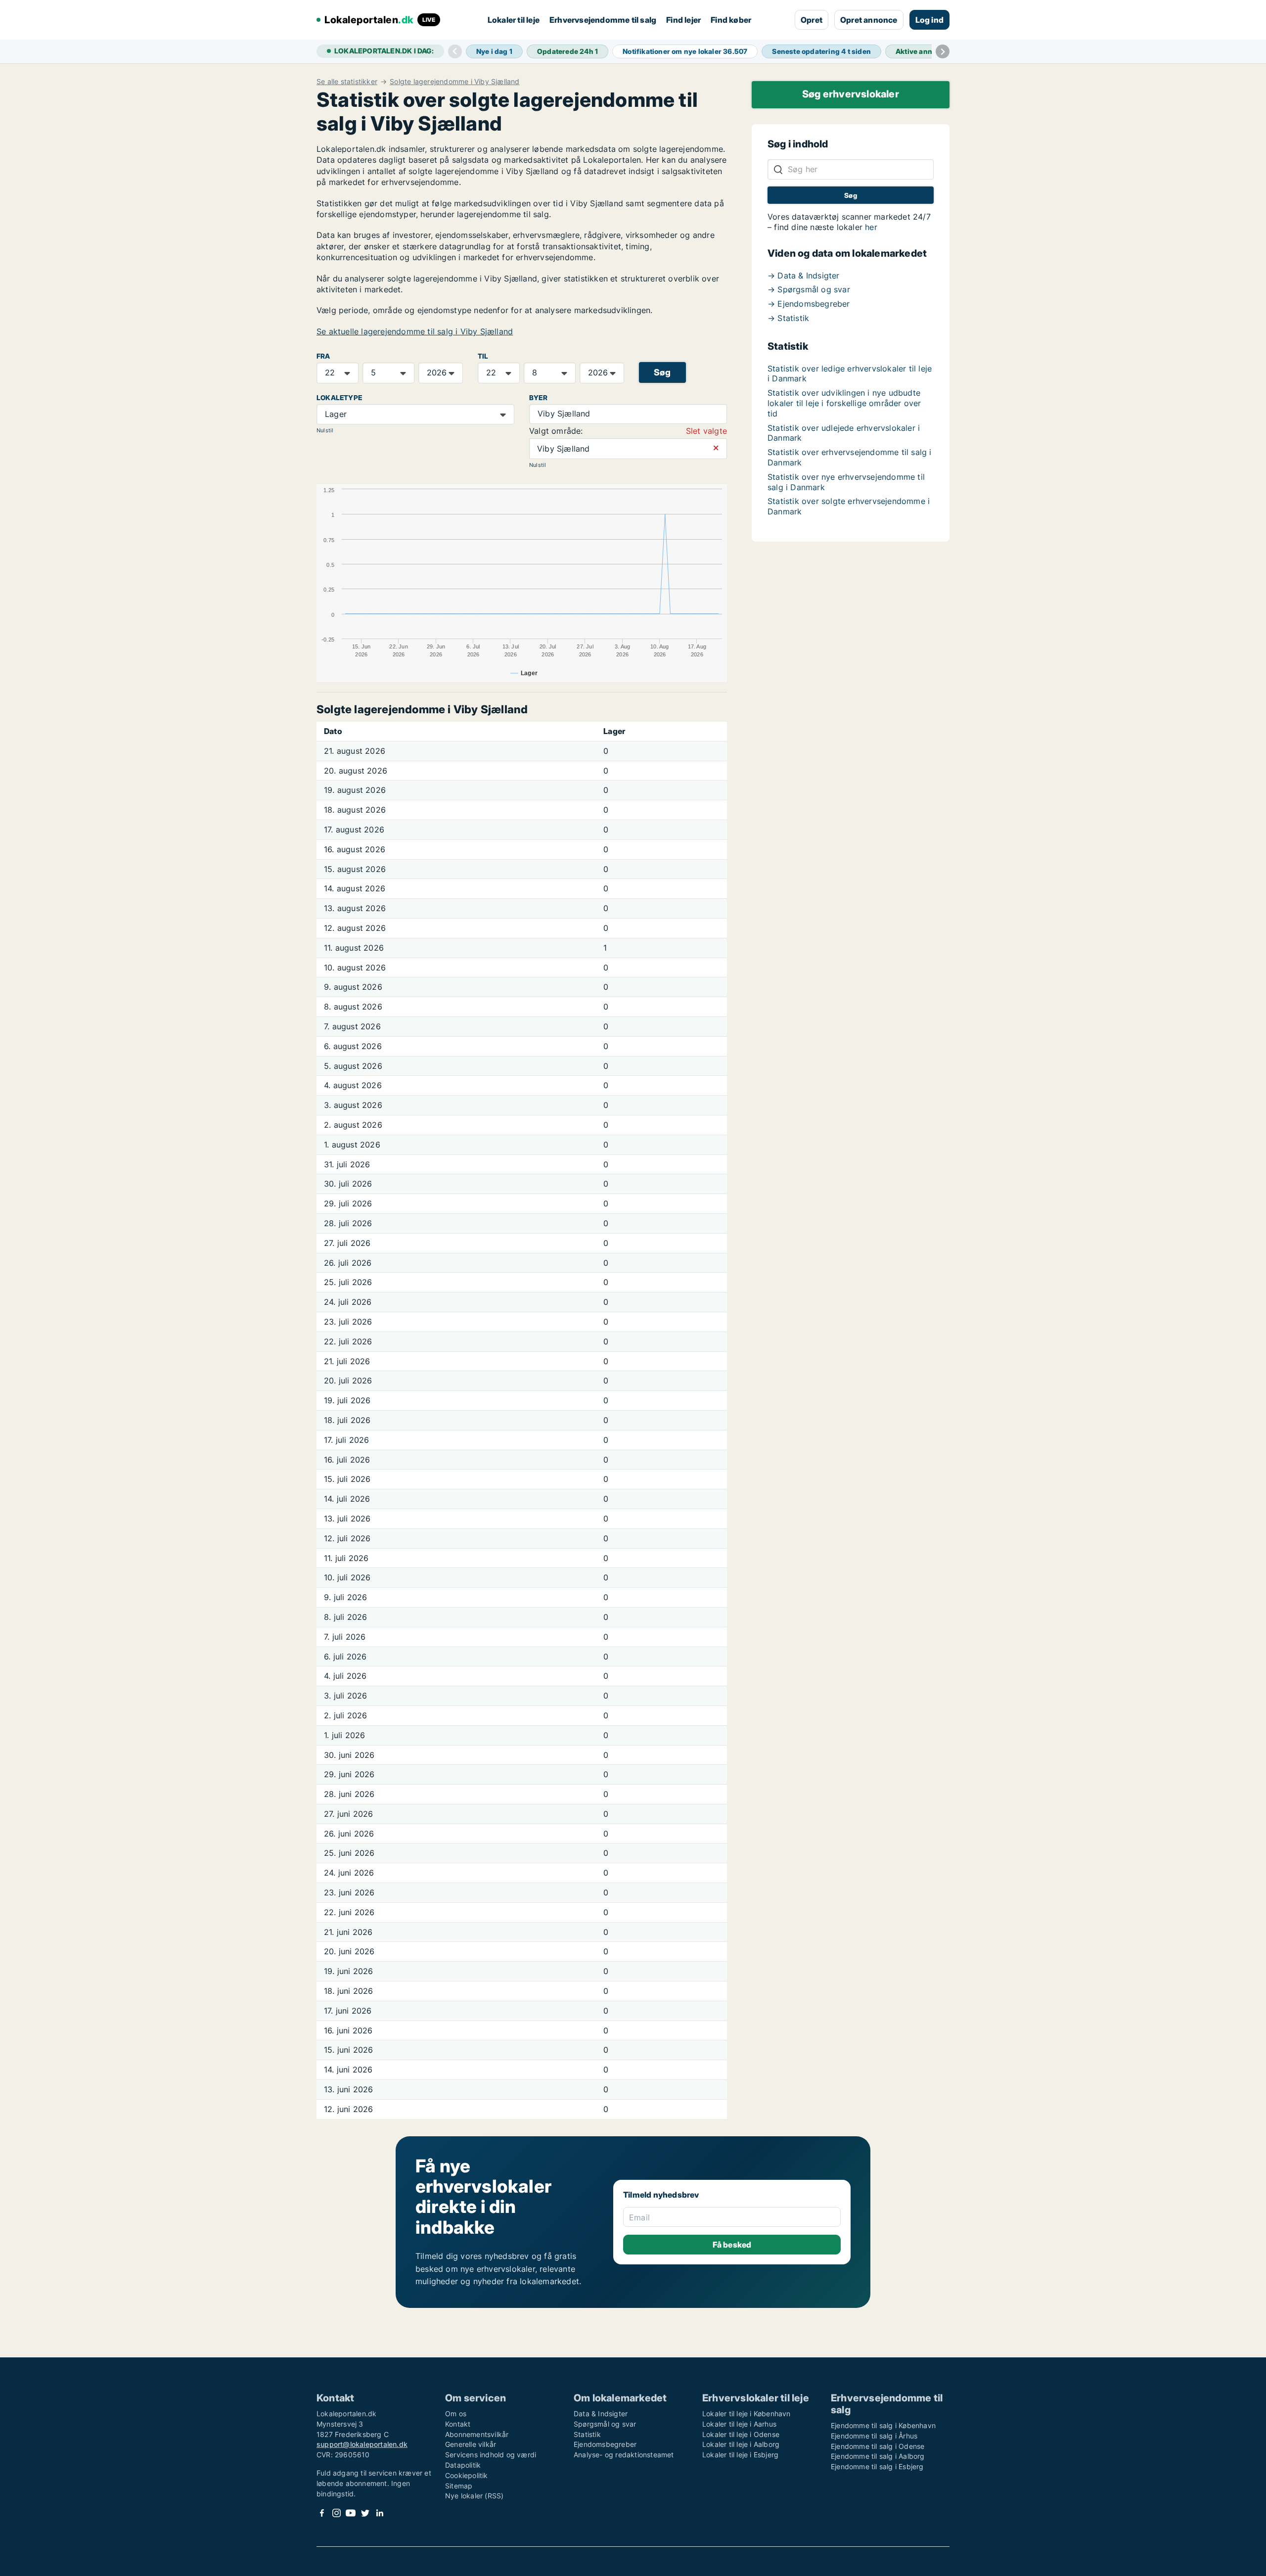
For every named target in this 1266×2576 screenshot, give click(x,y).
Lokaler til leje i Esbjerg (740, 2455)
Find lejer (683, 20)
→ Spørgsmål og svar (809, 289)
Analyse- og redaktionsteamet (624, 2455)
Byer (538, 398)
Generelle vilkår (471, 2444)
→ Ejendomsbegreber (809, 304)
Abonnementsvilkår (477, 2434)
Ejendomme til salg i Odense (878, 2446)
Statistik (587, 2434)
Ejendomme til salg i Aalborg (878, 2456)
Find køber (731, 20)
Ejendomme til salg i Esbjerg (877, 2466)
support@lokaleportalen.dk (362, 2444)
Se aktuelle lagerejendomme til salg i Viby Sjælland (415, 331)
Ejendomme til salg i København (883, 2425)
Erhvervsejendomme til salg (603, 20)
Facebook (322, 2513)
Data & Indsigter (601, 2414)
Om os (456, 2414)
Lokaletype (339, 398)
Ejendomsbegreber (605, 2444)
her (871, 227)
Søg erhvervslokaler (851, 94)
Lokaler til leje (514, 20)
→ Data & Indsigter (804, 276)
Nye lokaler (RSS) (474, 2496)
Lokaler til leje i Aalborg (741, 2444)
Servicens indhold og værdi (491, 2455)
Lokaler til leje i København (746, 2414)
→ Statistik (788, 318)
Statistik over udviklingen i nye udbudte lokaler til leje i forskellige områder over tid (844, 403)
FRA (323, 356)
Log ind (929, 20)
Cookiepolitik (467, 2475)
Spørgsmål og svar (605, 2424)
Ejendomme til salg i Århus (874, 2436)
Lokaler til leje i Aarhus (739, 2424)
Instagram (336, 2513)
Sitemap (459, 2486)
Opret (812, 20)
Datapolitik (463, 2465)
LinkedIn (379, 2513)
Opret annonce (869, 20)
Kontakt (458, 2424)
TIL (483, 356)
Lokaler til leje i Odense (741, 2434)
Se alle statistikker (347, 82)
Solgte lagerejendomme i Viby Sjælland (454, 82)
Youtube (351, 2513)
